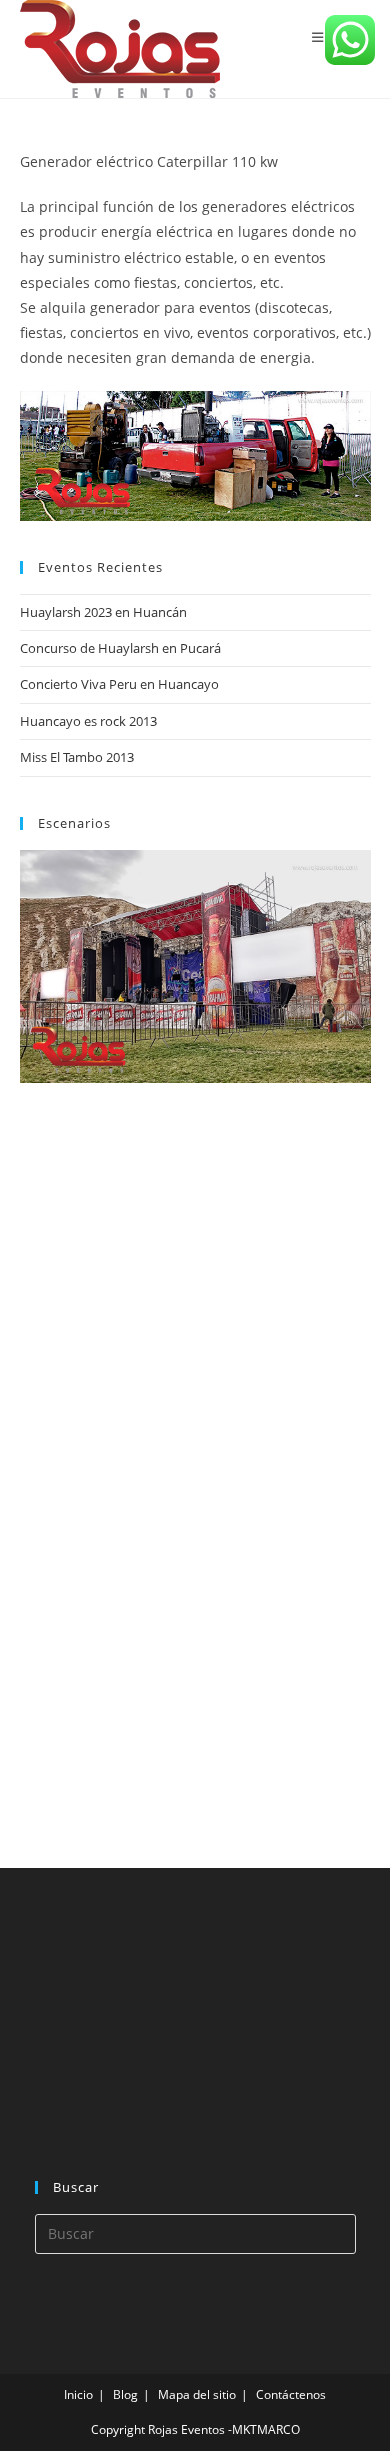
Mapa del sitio (197, 2394)
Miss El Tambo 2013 (77, 757)
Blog (125, 2394)
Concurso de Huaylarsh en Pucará (120, 648)
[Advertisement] (170, 1470)
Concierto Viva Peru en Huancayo (119, 684)
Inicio (78, 2394)
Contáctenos (291, 2394)
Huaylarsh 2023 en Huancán (103, 612)
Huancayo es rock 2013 (88, 721)
